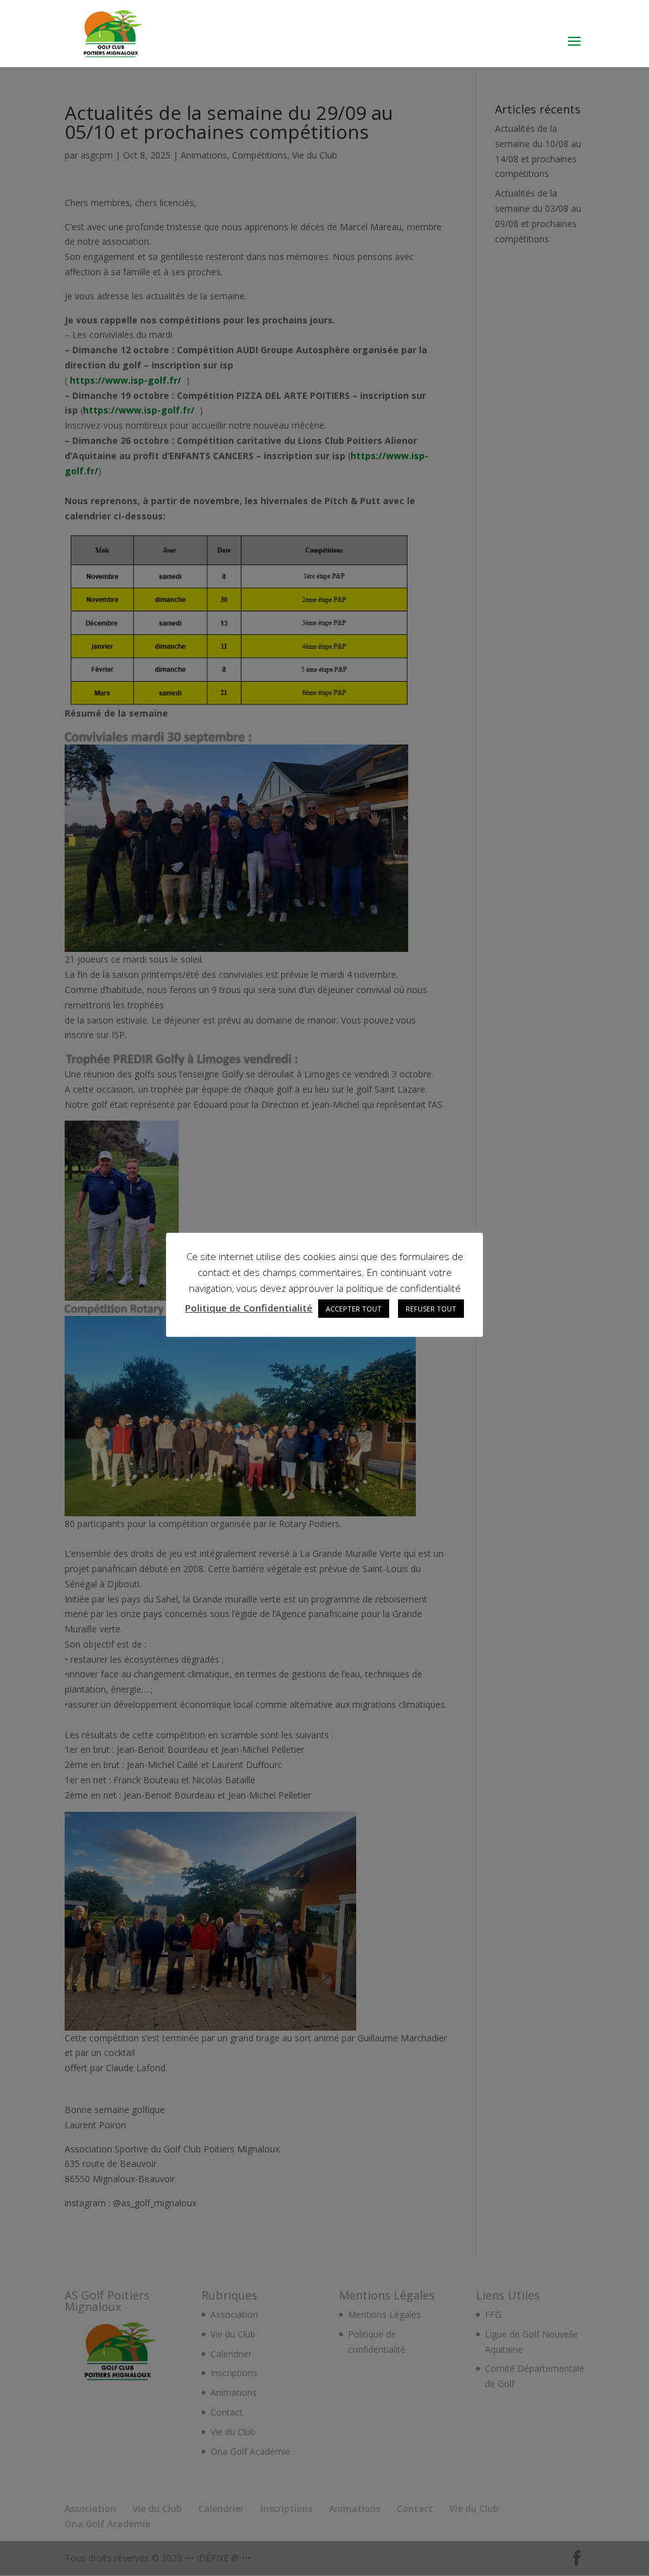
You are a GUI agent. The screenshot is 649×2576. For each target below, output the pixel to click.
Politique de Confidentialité (249, 1308)
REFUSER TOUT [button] (431, 1309)
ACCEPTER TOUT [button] (354, 1309)
